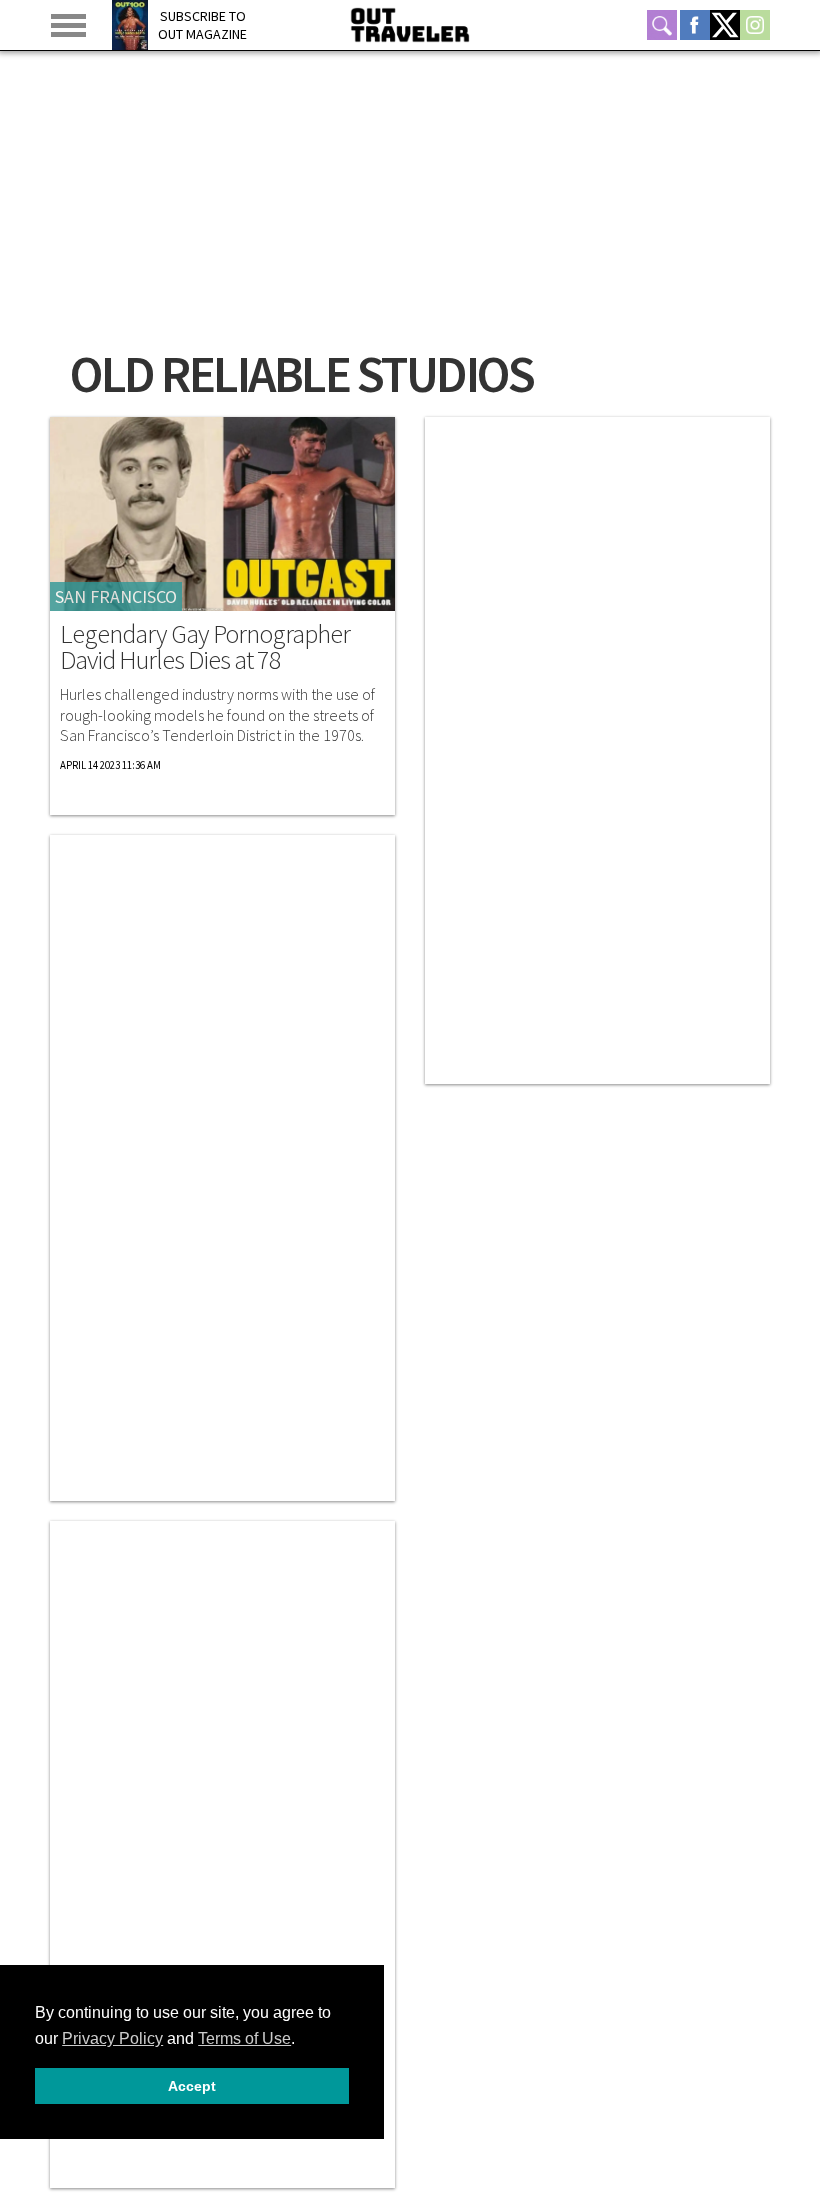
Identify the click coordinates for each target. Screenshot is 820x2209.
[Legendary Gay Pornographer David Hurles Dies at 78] (222, 514)
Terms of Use (244, 2038)
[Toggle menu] (68, 25)
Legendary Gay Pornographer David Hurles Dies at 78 (205, 647)
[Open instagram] (755, 25)
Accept (192, 2086)
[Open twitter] (725, 25)
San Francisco (116, 596)
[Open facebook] (695, 25)
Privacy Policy (112, 2038)
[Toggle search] (662, 25)
